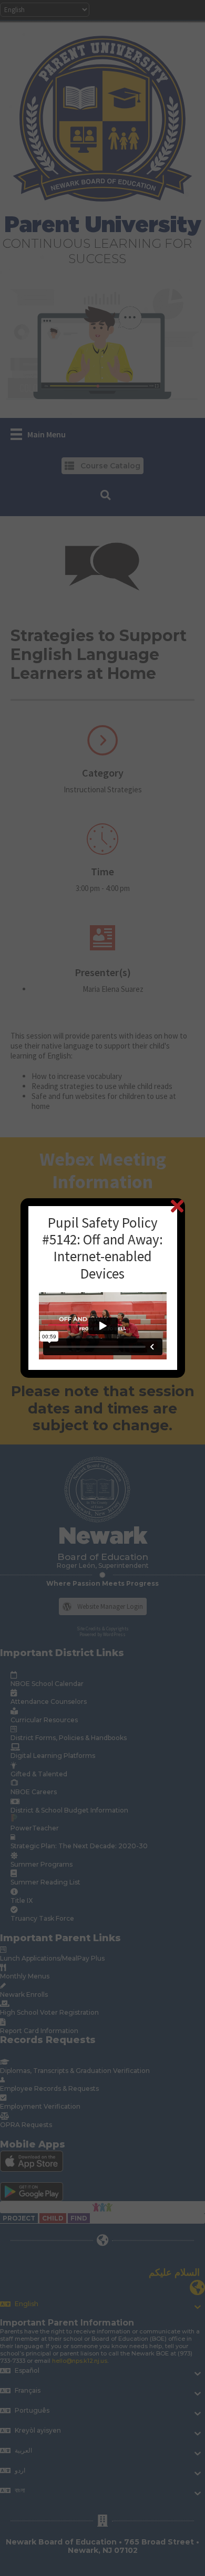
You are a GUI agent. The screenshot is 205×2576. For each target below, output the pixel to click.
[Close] (177, 1206)
